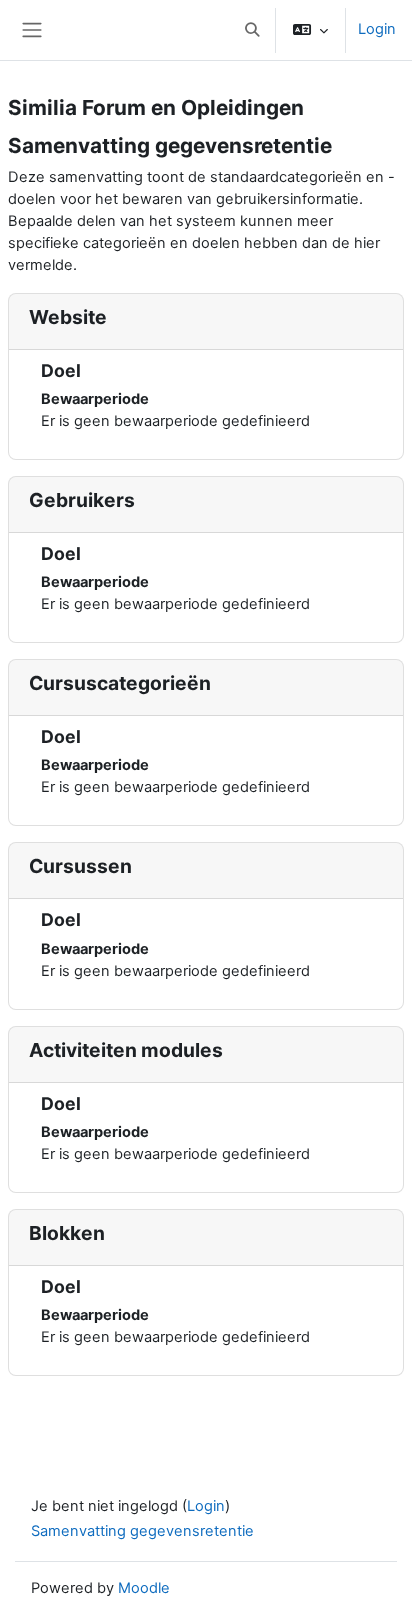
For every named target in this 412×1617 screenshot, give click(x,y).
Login (377, 29)
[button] (252, 30)
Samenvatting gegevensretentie (142, 1531)
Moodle (144, 1588)
